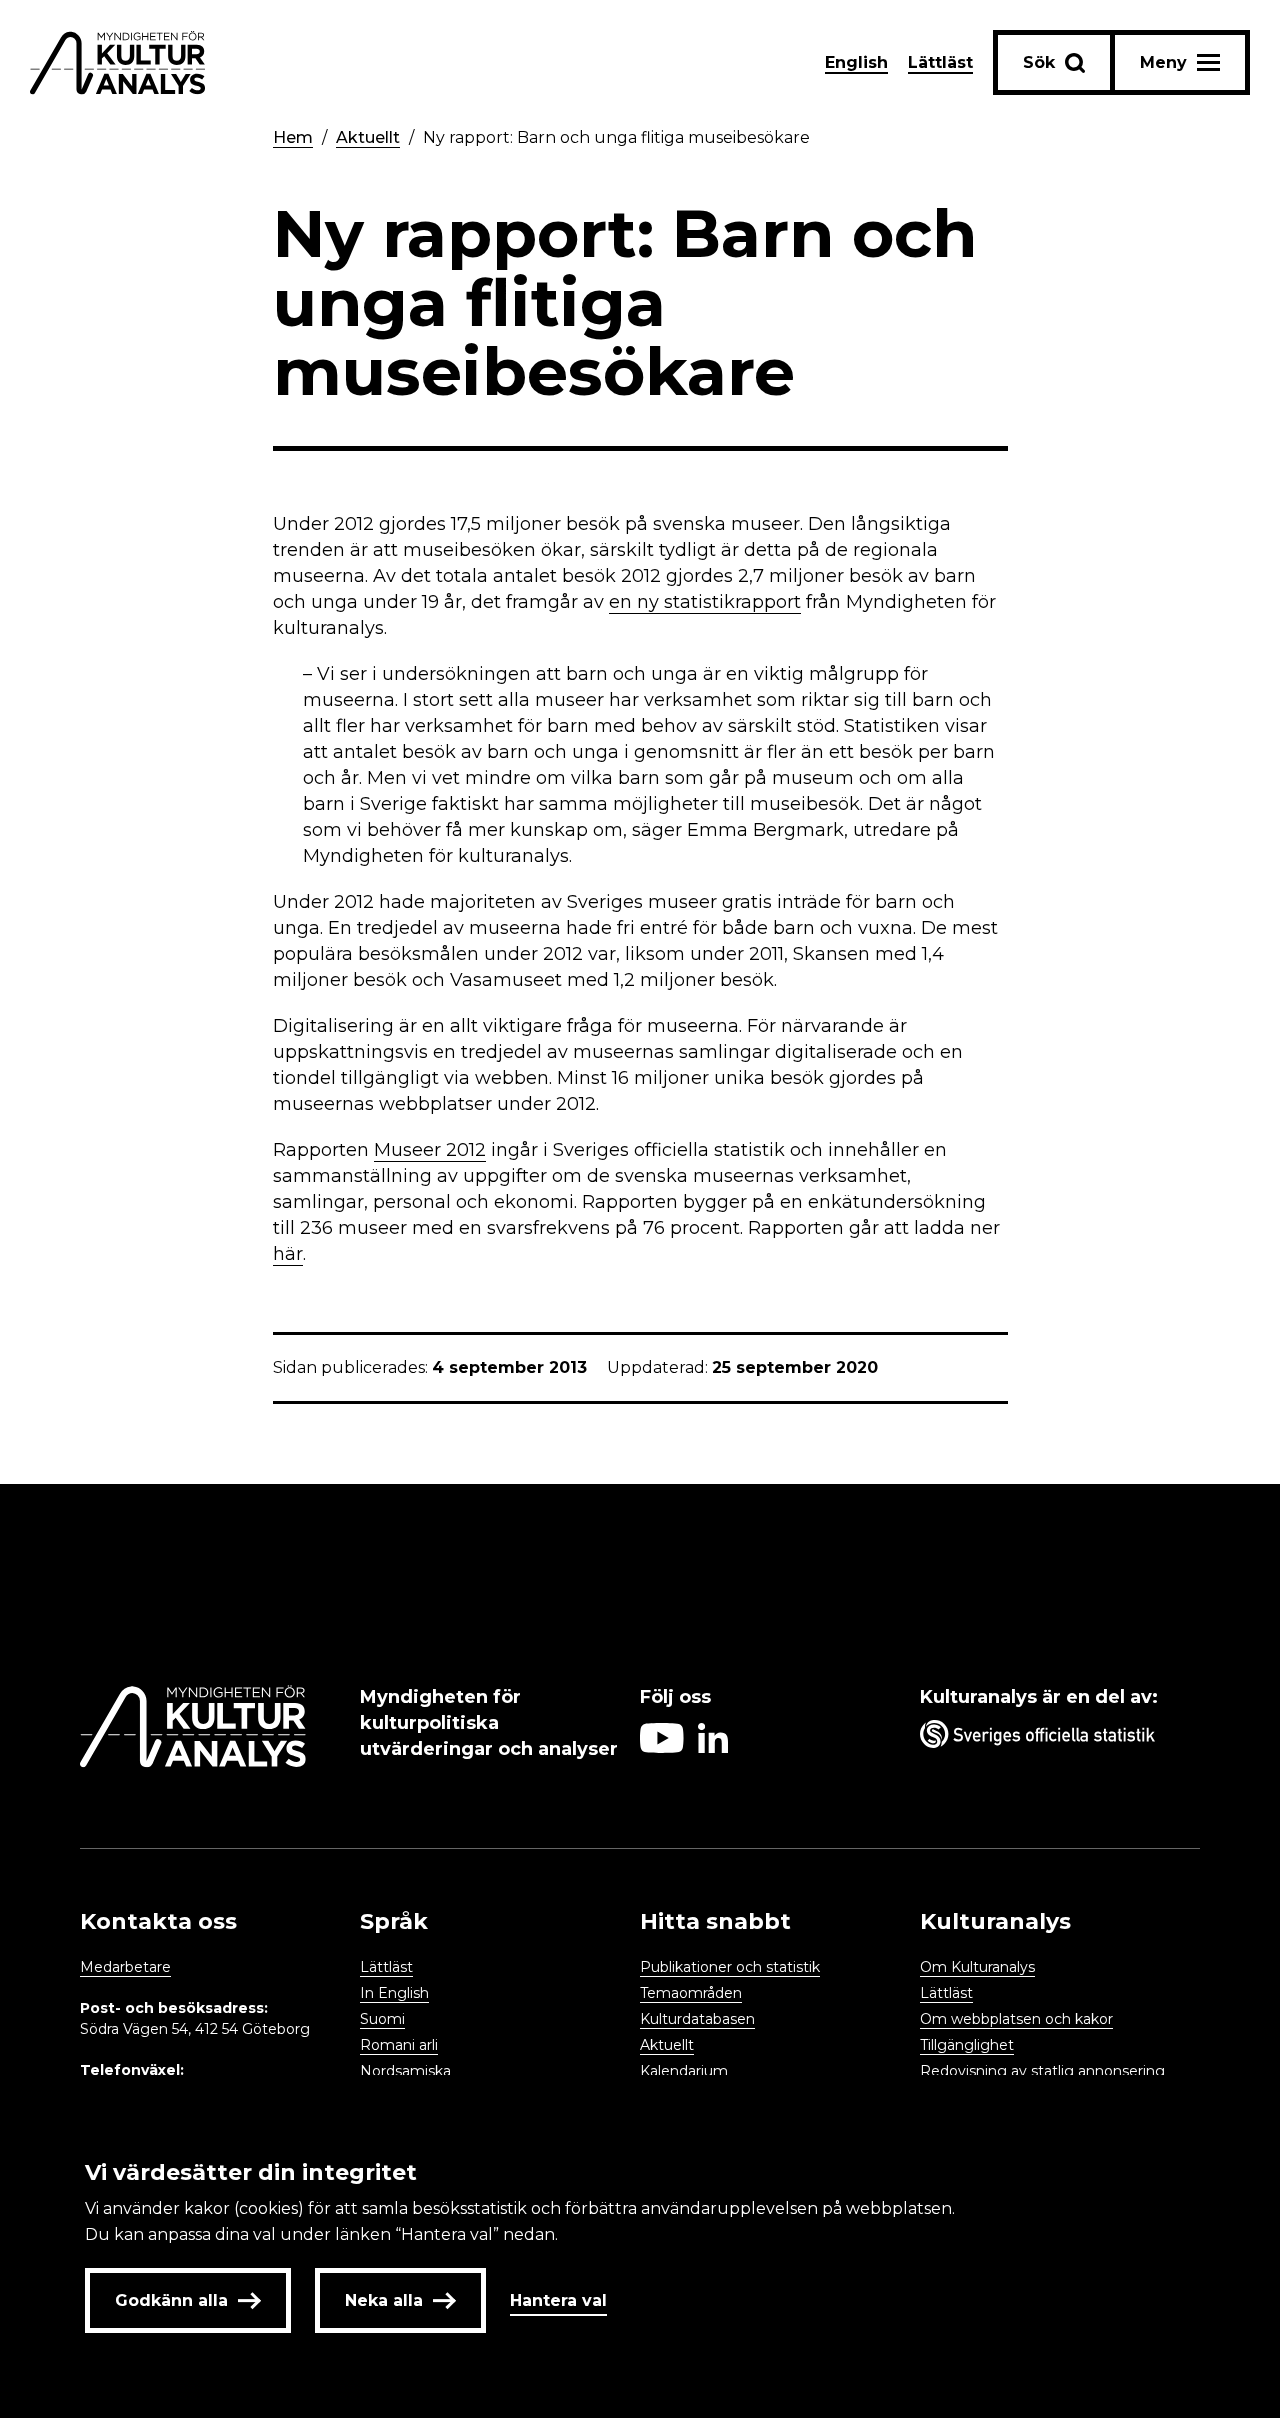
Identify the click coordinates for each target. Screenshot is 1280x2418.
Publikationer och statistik (730, 1967)
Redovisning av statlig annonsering (1042, 2071)
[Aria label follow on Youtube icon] (662, 1747)
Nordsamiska (405, 2071)
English (856, 62)
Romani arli (399, 2045)
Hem (293, 137)
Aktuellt (368, 137)
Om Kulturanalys (977, 1967)
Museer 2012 (430, 1150)
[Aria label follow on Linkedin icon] (713, 1747)
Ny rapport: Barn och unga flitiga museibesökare (616, 137)
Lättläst (940, 62)
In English (394, 1993)
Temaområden (691, 1993)
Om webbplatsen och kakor (1016, 2019)
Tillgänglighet (967, 2045)
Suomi (382, 2019)
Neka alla (384, 2300)
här (288, 1254)
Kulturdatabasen (697, 2019)
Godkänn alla (171, 2300)
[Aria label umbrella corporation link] (1050, 1738)
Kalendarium (684, 2071)
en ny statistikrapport (705, 602)
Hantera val (558, 2300)
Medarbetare (125, 1967)
